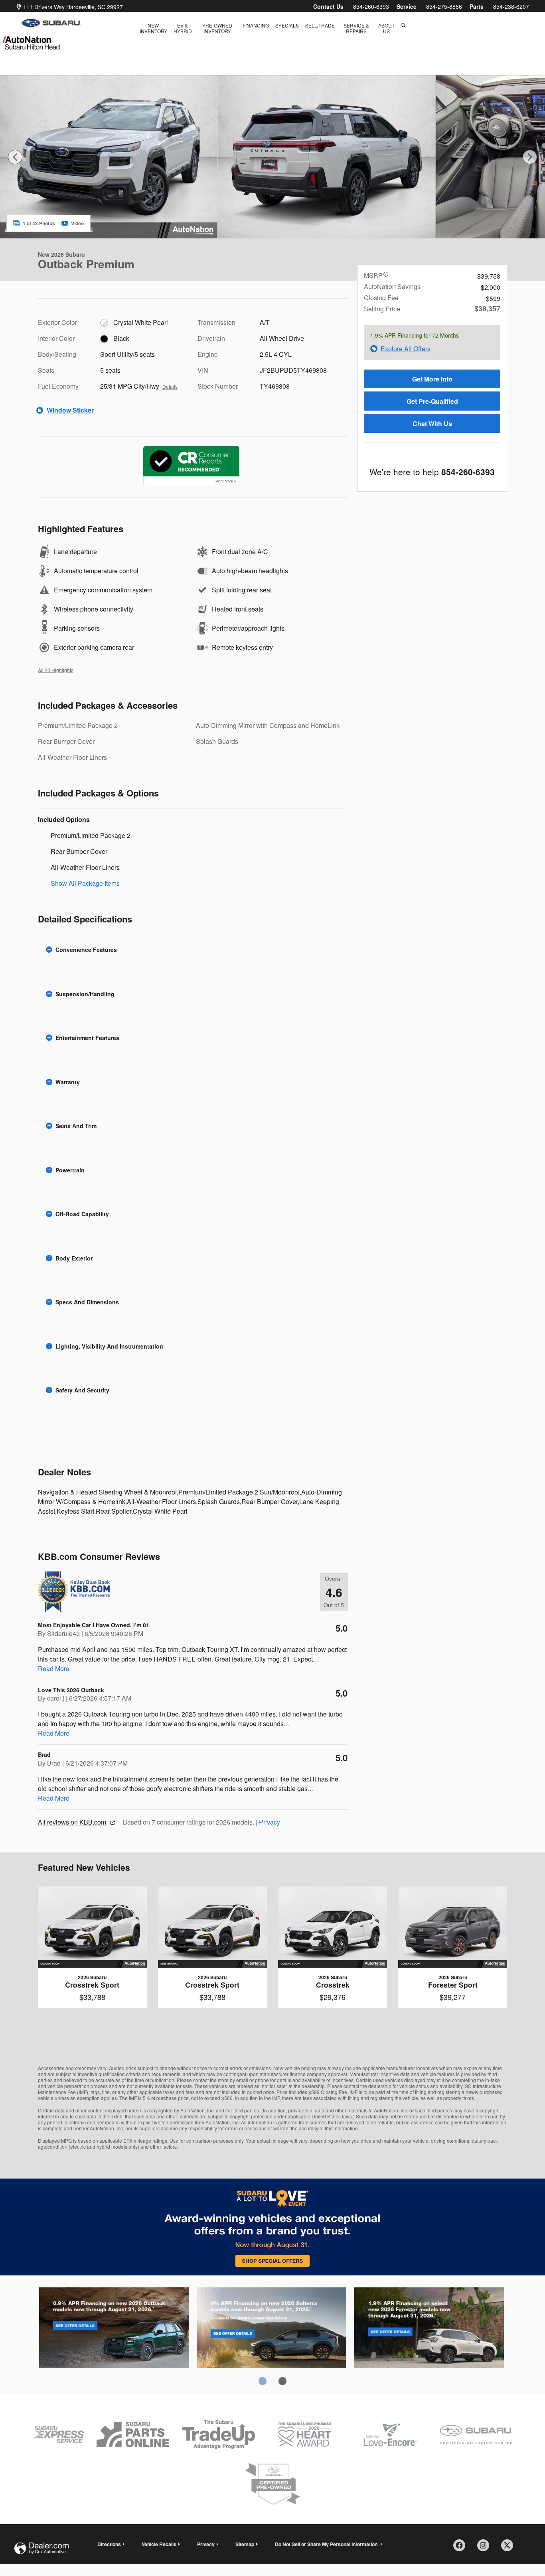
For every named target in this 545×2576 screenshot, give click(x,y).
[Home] (51, 23)
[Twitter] (510, 2548)
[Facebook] (462, 2548)
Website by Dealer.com (41, 2548)
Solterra (272, 2329)
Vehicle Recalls (159, 2544)
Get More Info (432, 379)
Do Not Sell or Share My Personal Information (327, 2544)
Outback (114, 2329)
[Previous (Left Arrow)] (15, 157)
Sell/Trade (320, 25)
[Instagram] (486, 2548)
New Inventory (153, 28)
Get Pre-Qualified (432, 401)
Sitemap (245, 2544)
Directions (109, 2544)
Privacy (270, 1822)
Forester (429, 2329)
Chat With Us (432, 424)
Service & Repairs (356, 28)
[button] (193, 950)
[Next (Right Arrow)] (530, 157)
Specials (287, 25)
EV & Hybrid (183, 28)
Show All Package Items (85, 883)
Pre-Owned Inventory (217, 28)
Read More (54, 1669)
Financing (256, 25)
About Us (386, 28)
